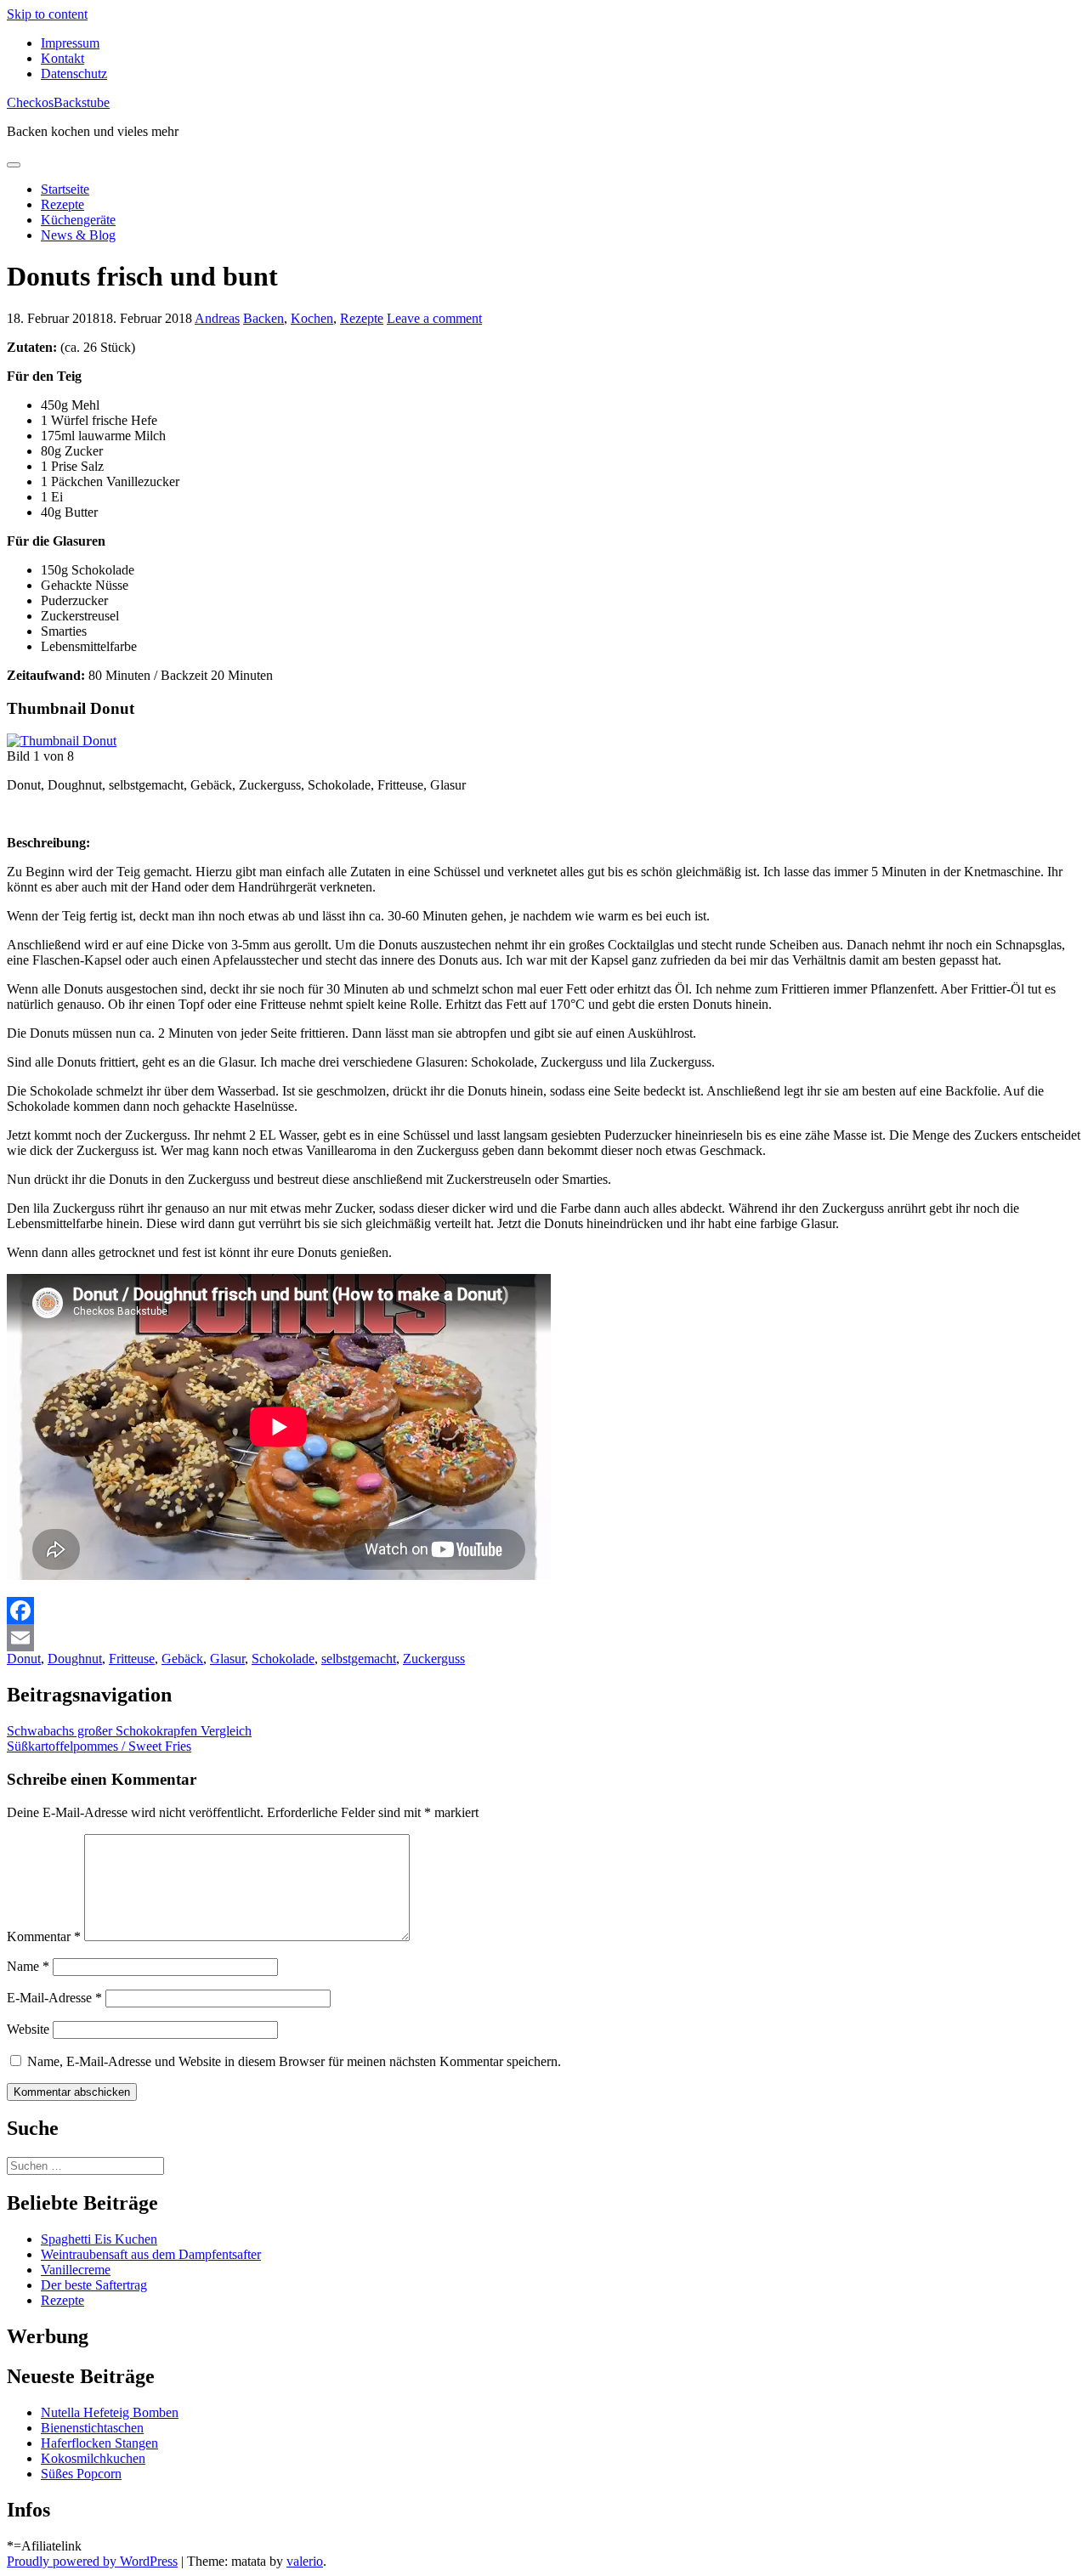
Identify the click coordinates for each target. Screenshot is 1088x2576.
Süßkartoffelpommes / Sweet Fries (99, 1746)
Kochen (312, 318)
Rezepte (62, 204)
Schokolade (283, 1659)
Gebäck (182, 1659)
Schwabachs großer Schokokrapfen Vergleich (129, 1731)
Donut (24, 1659)
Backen (263, 318)
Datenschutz (74, 74)
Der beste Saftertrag (94, 2285)
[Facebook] (544, 1611)
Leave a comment (434, 318)
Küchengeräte (78, 220)
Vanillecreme (76, 2270)
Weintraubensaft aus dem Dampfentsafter (151, 2254)
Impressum (70, 43)
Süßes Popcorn (81, 2474)
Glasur (227, 1659)
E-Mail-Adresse (54, 1998)
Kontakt (62, 58)
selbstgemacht (359, 1659)
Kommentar (44, 1936)
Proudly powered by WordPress (92, 2561)
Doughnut (75, 1659)
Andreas (217, 318)
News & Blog (78, 235)
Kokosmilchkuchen (93, 2458)
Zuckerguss (434, 1659)
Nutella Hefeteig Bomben (110, 2412)
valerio (305, 2561)
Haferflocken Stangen (99, 2443)
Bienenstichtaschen (92, 2428)
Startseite (65, 189)
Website (28, 2029)
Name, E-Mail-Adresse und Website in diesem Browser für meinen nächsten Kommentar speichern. (294, 2061)
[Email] (544, 1638)
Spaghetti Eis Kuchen (99, 2239)
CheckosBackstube (58, 102)
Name (28, 1966)
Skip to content (47, 14)
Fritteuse (132, 1659)
